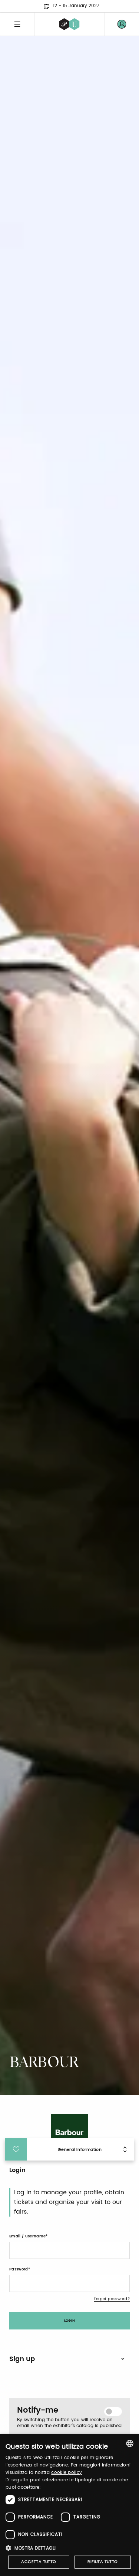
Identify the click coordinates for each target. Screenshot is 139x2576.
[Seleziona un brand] (69, 24)
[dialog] (69, 2505)
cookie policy (67, 2473)
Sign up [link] (22, 2359)
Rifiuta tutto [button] (102, 2562)
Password (19, 2269)
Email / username (27, 2236)
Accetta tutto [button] (39, 2562)
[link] (122, 24)
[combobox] (130, 2443)
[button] (69, 2548)
